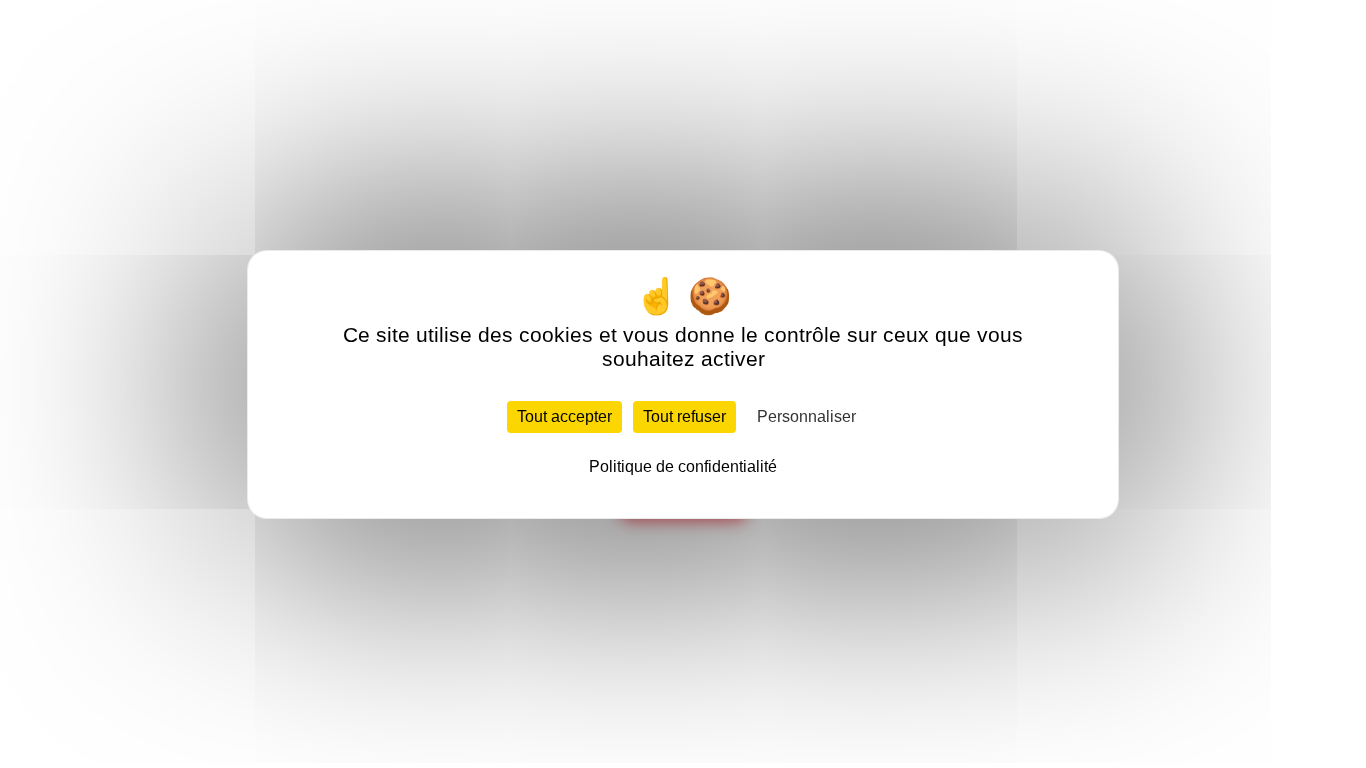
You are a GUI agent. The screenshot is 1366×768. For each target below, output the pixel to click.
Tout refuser (684, 416)
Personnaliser (806, 416)
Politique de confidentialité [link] (683, 466)
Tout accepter (564, 416)
